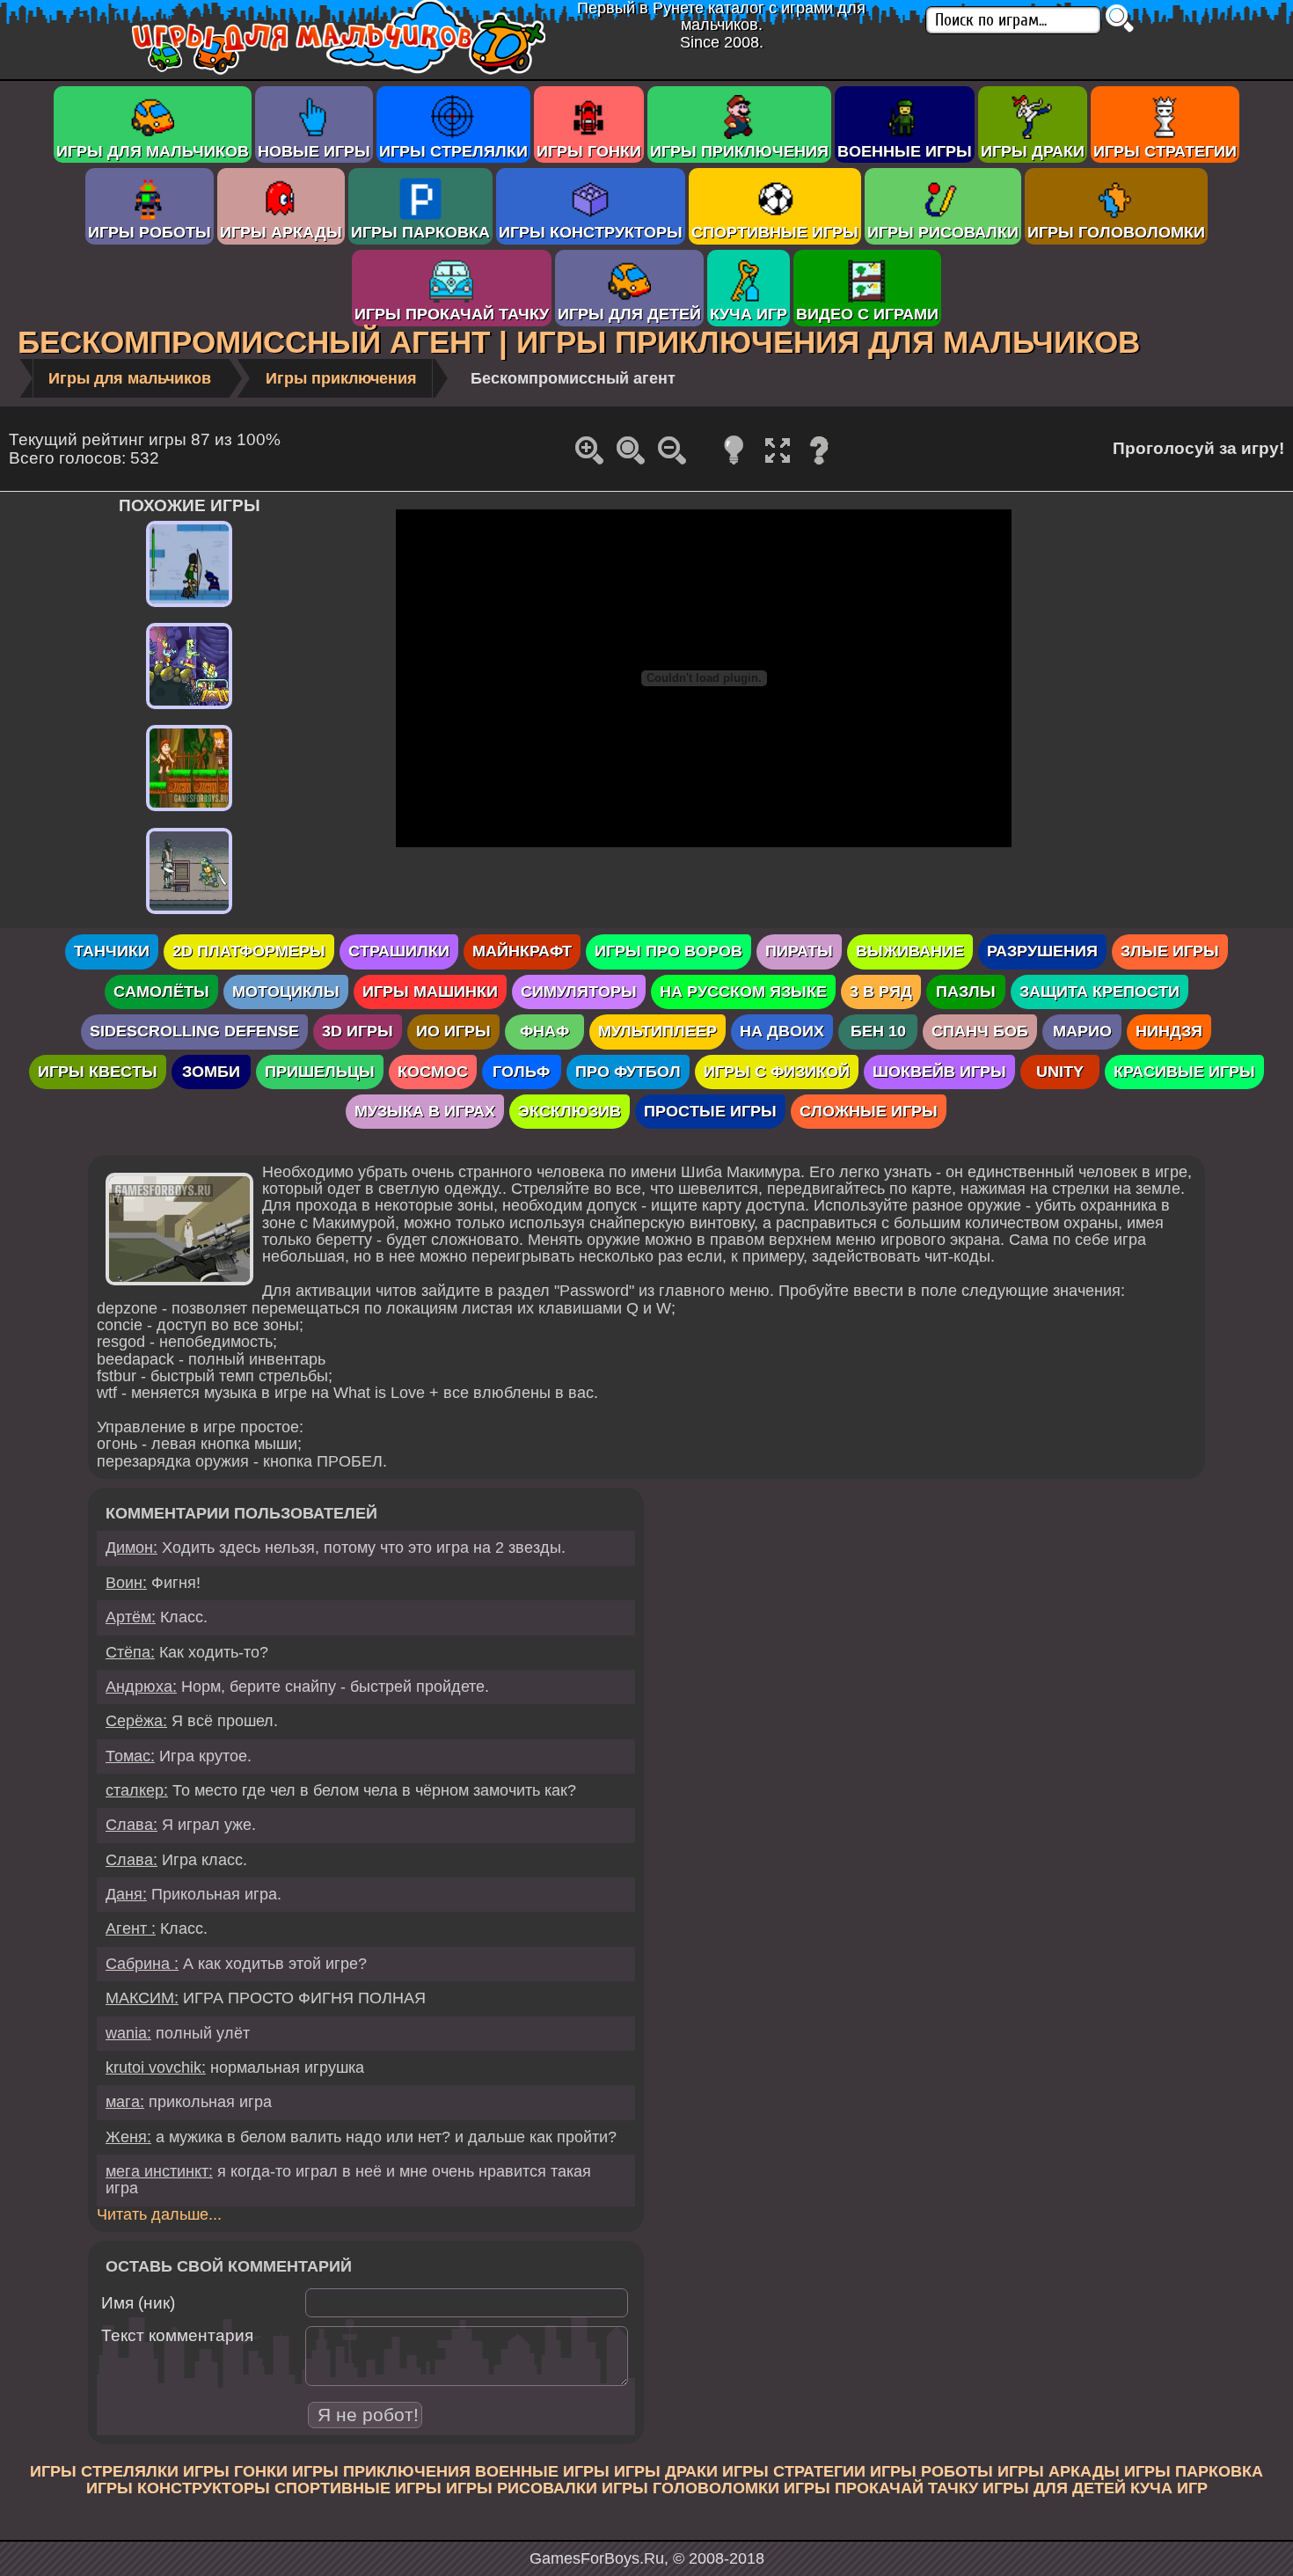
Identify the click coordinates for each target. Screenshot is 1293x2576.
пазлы (966, 992)
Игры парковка (420, 232)
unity (1060, 1072)
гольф (521, 1072)
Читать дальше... (159, 2214)
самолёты (161, 992)
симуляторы (579, 992)
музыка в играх (425, 1111)
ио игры (453, 1031)
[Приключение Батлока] (189, 607)
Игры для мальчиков (153, 151)
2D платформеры (249, 951)
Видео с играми (867, 314)
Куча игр (749, 314)
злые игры (1170, 951)
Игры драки (1033, 151)
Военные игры (905, 151)
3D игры (358, 1031)
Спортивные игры (775, 232)
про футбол (628, 1072)
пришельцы (320, 1072)
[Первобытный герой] (189, 811)
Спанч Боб (980, 1031)
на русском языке (743, 992)
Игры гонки (589, 151)
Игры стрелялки (453, 151)
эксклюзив (570, 1111)
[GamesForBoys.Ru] (339, 70)
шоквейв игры (939, 1072)
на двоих (782, 1031)
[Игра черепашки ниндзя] (189, 914)
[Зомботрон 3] (189, 709)
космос (433, 1072)
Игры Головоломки (1116, 232)
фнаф (544, 1031)
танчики (112, 951)
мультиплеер (657, 1031)
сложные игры (869, 1111)
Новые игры (314, 151)
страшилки (399, 951)
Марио (1082, 1031)
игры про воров (668, 951)
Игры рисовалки (943, 232)
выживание (910, 951)
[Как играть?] (819, 463)
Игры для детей (629, 314)
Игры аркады (281, 232)
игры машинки (430, 992)
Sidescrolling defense (194, 1031)
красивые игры (1184, 1072)
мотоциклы (286, 992)
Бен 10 (878, 1031)
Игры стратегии (1165, 151)
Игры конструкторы (591, 232)
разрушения (1042, 951)
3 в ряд (881, 992)
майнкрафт (522, 951)
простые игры (710, 1111)
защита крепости (1099, 992)
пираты (799, 951)
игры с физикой (777, 1072)
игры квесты (98, 1072)
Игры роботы (150, 232)
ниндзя (1169, 1031)
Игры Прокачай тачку (452, 314)
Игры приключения (739, 151)
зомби (211, 1072)
